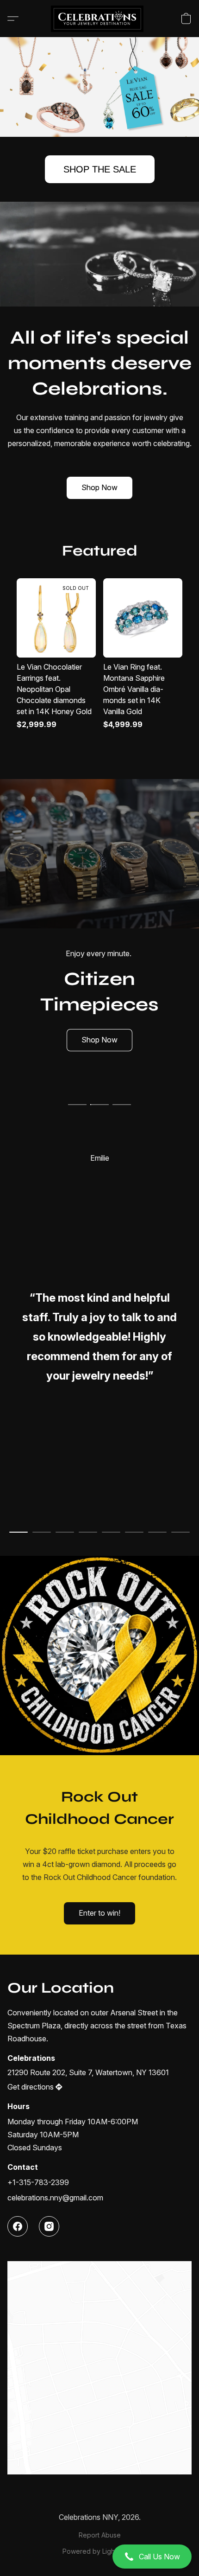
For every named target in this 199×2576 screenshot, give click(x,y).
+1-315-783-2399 (38, 2182)
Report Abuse (100, 2535)
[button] (99, 2557)
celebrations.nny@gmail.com (55, 2198)
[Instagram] (49, 2226)
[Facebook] (18, 2226)
